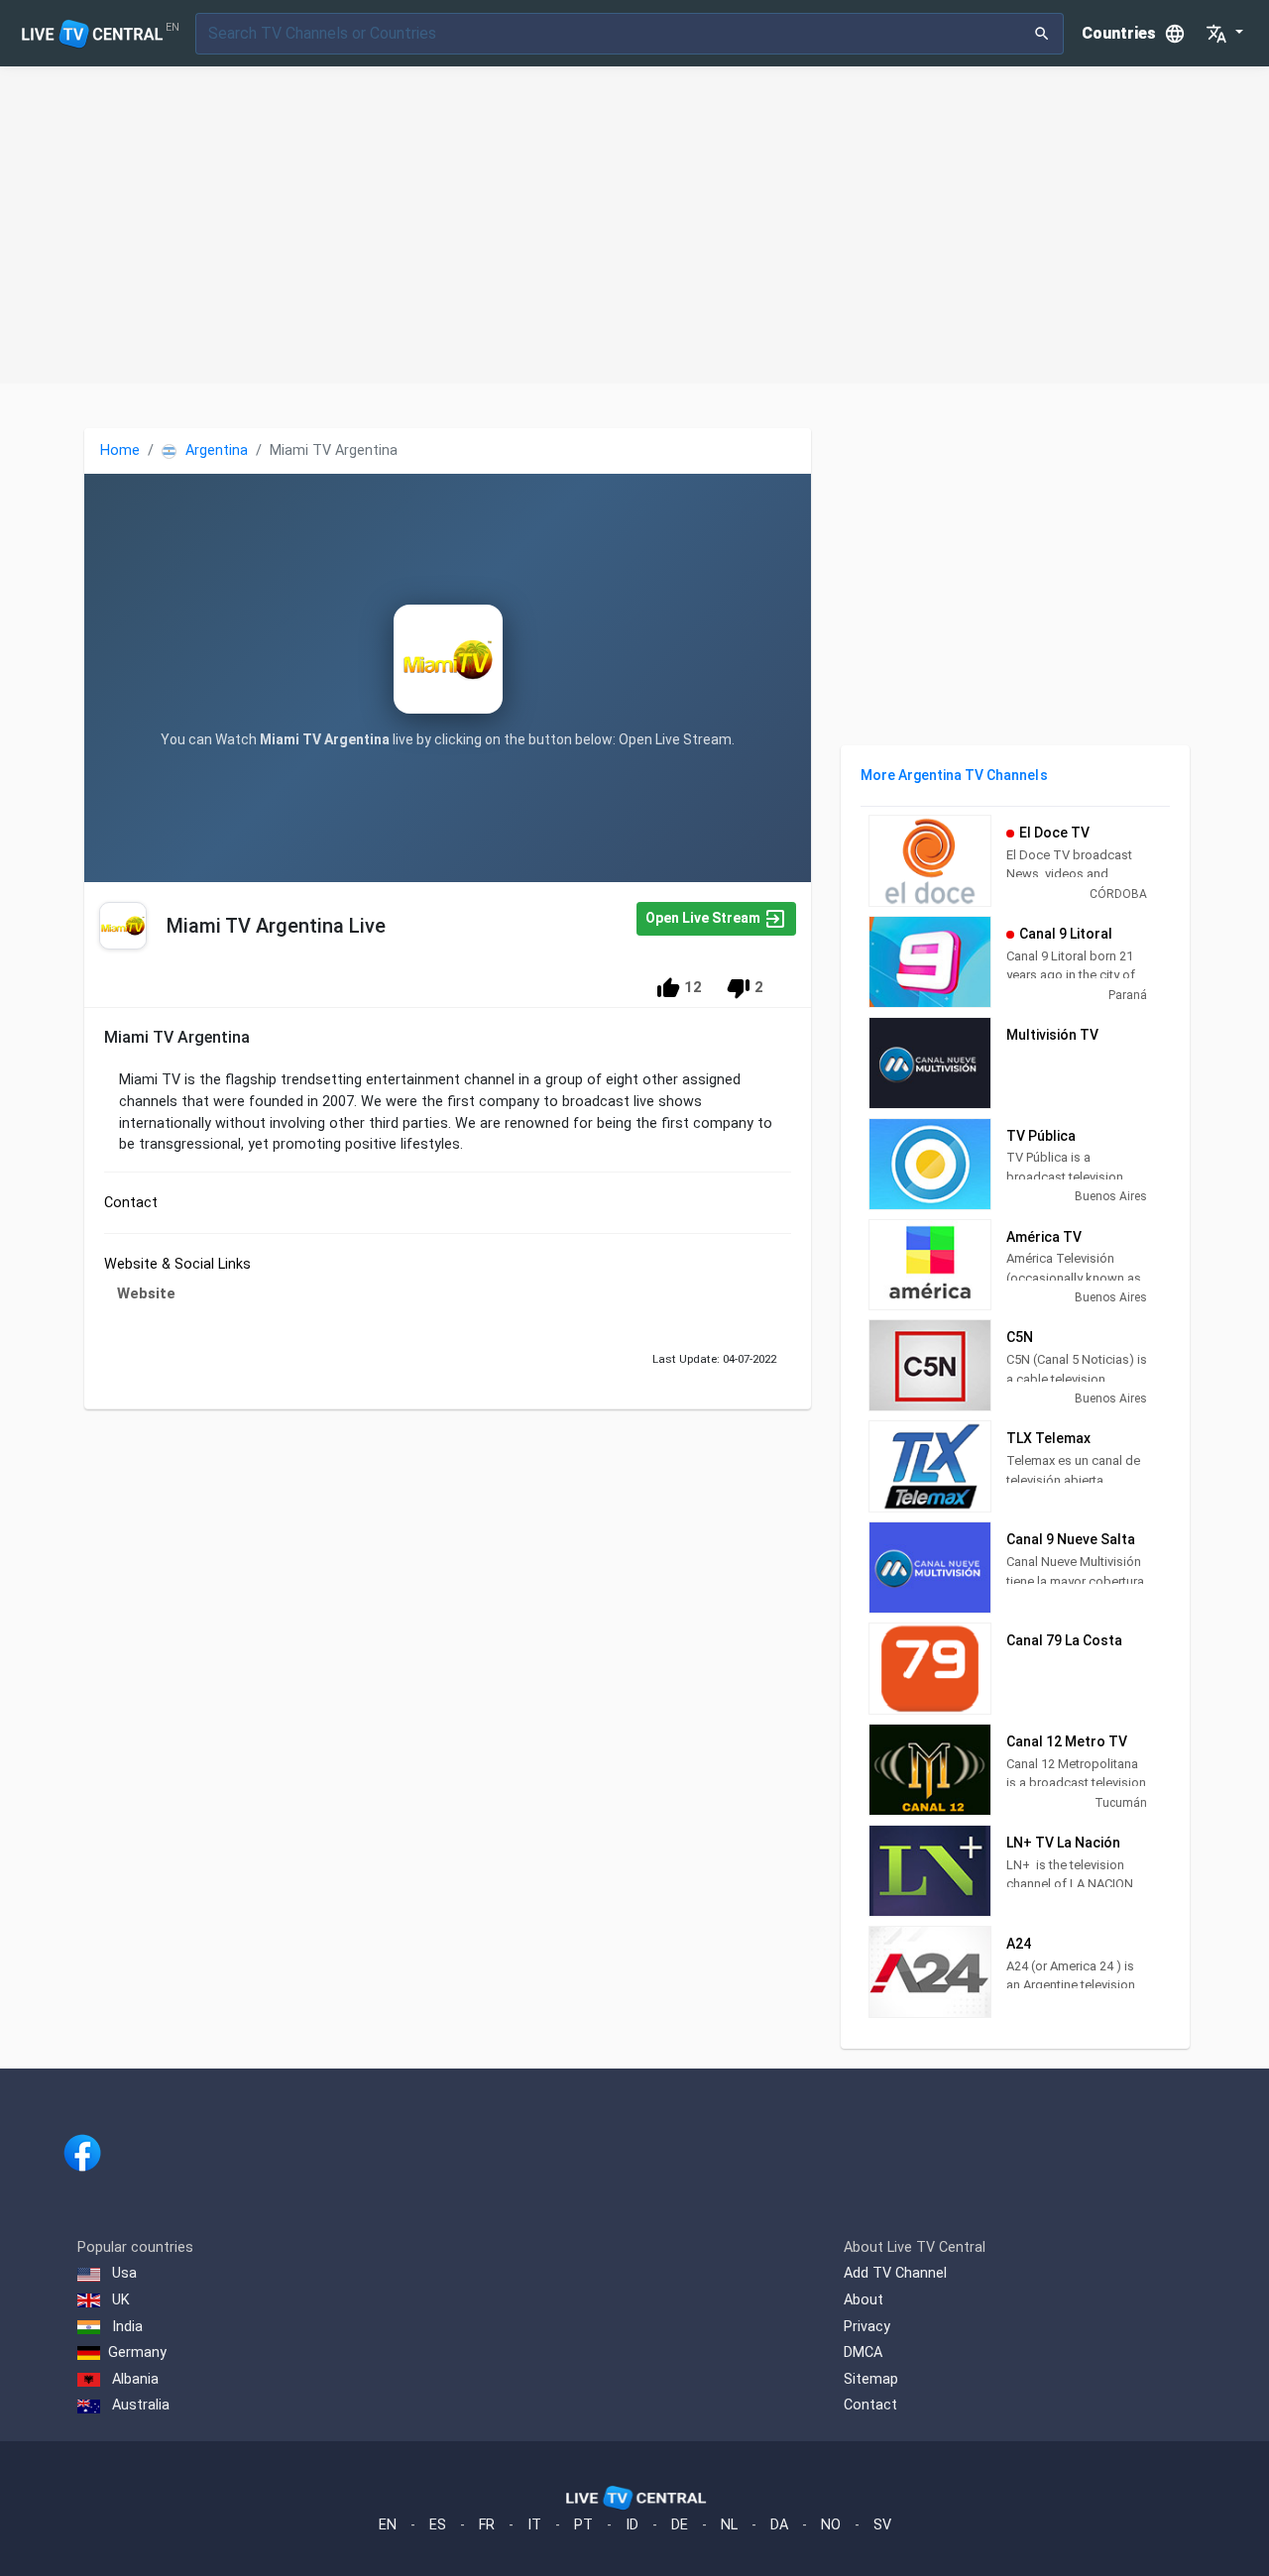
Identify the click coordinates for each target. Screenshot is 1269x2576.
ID (632, 2525)
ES (438, 2525)
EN (388, 2525)
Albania (133, 2379)
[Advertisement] (634, 225)
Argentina (215, 450)
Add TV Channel (895, 2273)
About (864, 2300)
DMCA (863, 2352)
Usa (122, 2273)
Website (146, 1293)
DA (779, 2525)
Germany (137, 2352)
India (125, 2327)
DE (680, 2525)
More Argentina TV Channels (954, 775)
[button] (1224, 34)
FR (487, 2525)
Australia (139, 2405)
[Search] (1042, 34)
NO (831, 2525)
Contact (870, 2405)
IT (534, 2525)
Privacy (867, 2327)
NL (729, 2525)
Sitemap (871, 2379)
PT (583, 2525)
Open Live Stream (704, 918)
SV (882, 2525)
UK (119, 2300)
